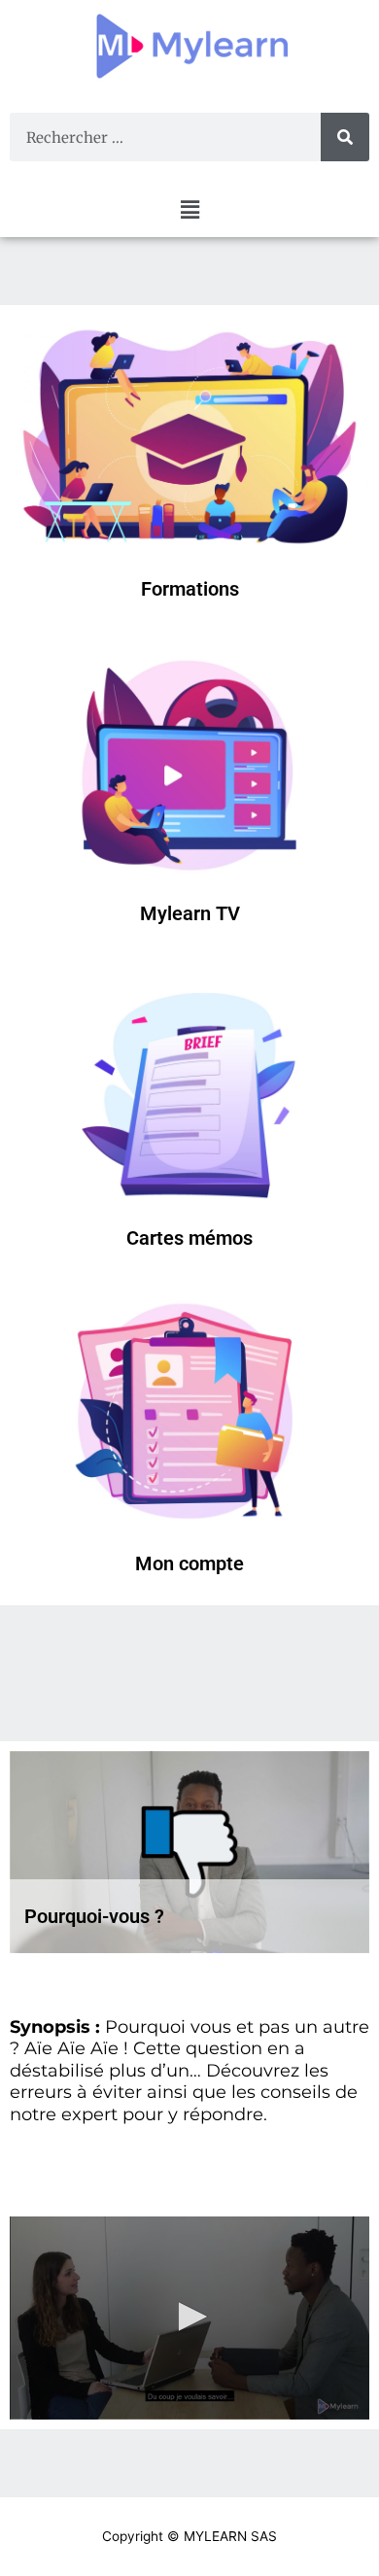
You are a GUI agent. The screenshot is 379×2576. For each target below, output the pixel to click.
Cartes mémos (189, 1238)
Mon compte (189, 1563)
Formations (190, 589)
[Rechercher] (345, 137)
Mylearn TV (190, 913)
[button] (189, 209)
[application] (189, 2318)
